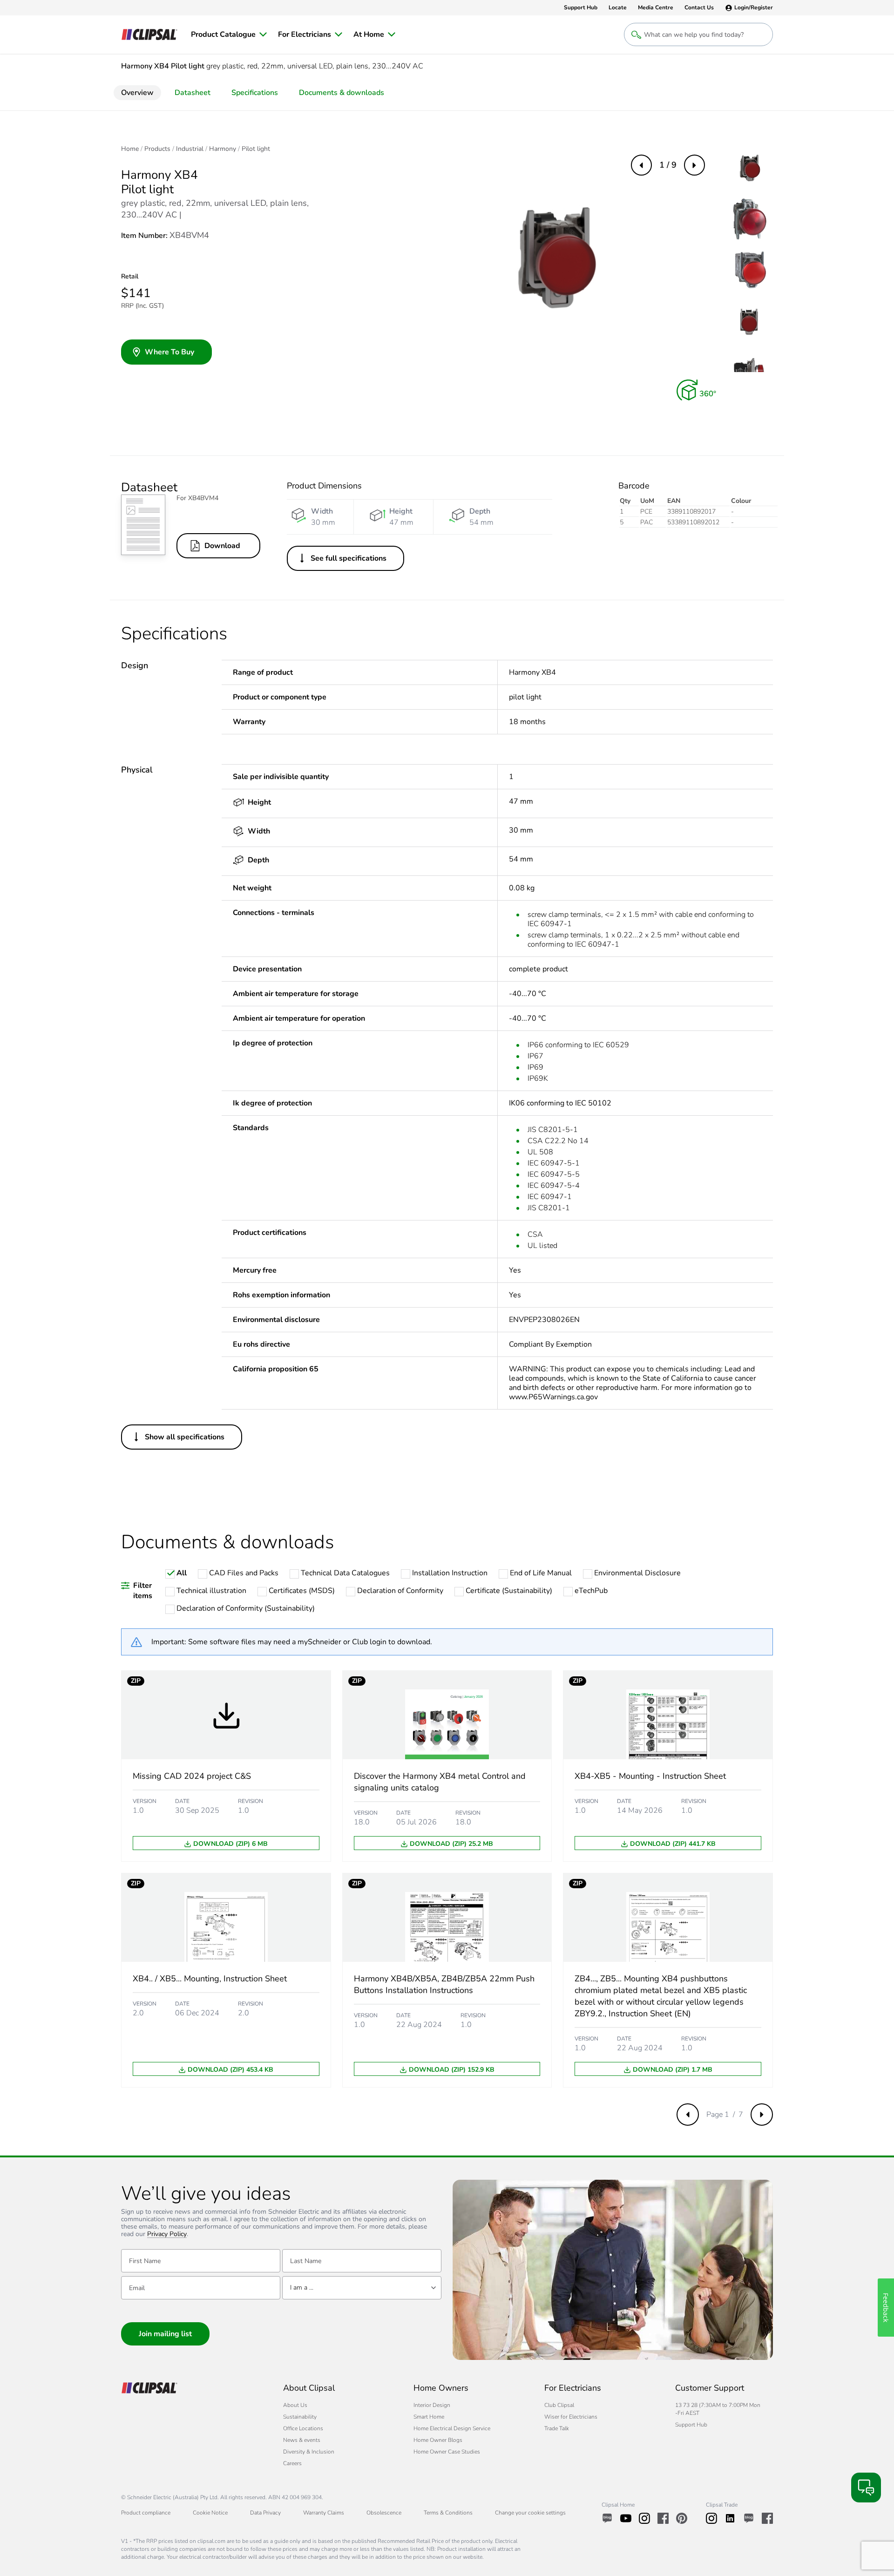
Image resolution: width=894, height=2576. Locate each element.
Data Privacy (265, 2513)
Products (157, 149)
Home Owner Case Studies (447, 2452)
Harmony (223, 149)
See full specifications (349, 558)
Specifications (255, 93)
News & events (302, 2440)
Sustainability (300, 2417)
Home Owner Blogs (438, 2440)
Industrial (190, 149)
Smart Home (429, 2417)
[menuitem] (229, 34)
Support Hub (691, 2425)
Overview (137, 93)
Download (222, 546)
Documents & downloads (342, 93)
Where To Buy (169, 352)
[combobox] (362, 2288)
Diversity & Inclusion (309, 2452)
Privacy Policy (167, 2234)
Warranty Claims (324, 2513)
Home (130, 149)
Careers (292, 2463)
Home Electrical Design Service (452, 2428)
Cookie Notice (210, 2513)
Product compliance (146, 2513)
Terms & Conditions (448, 2513)
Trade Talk (557, 2428)
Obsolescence (384, 2513)
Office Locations (303, 2428)
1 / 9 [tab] (668, 165)
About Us (295, 2405)
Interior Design (432, 2405)
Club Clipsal (559, 2405)
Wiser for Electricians (571, 2417)
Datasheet (193, 93)
